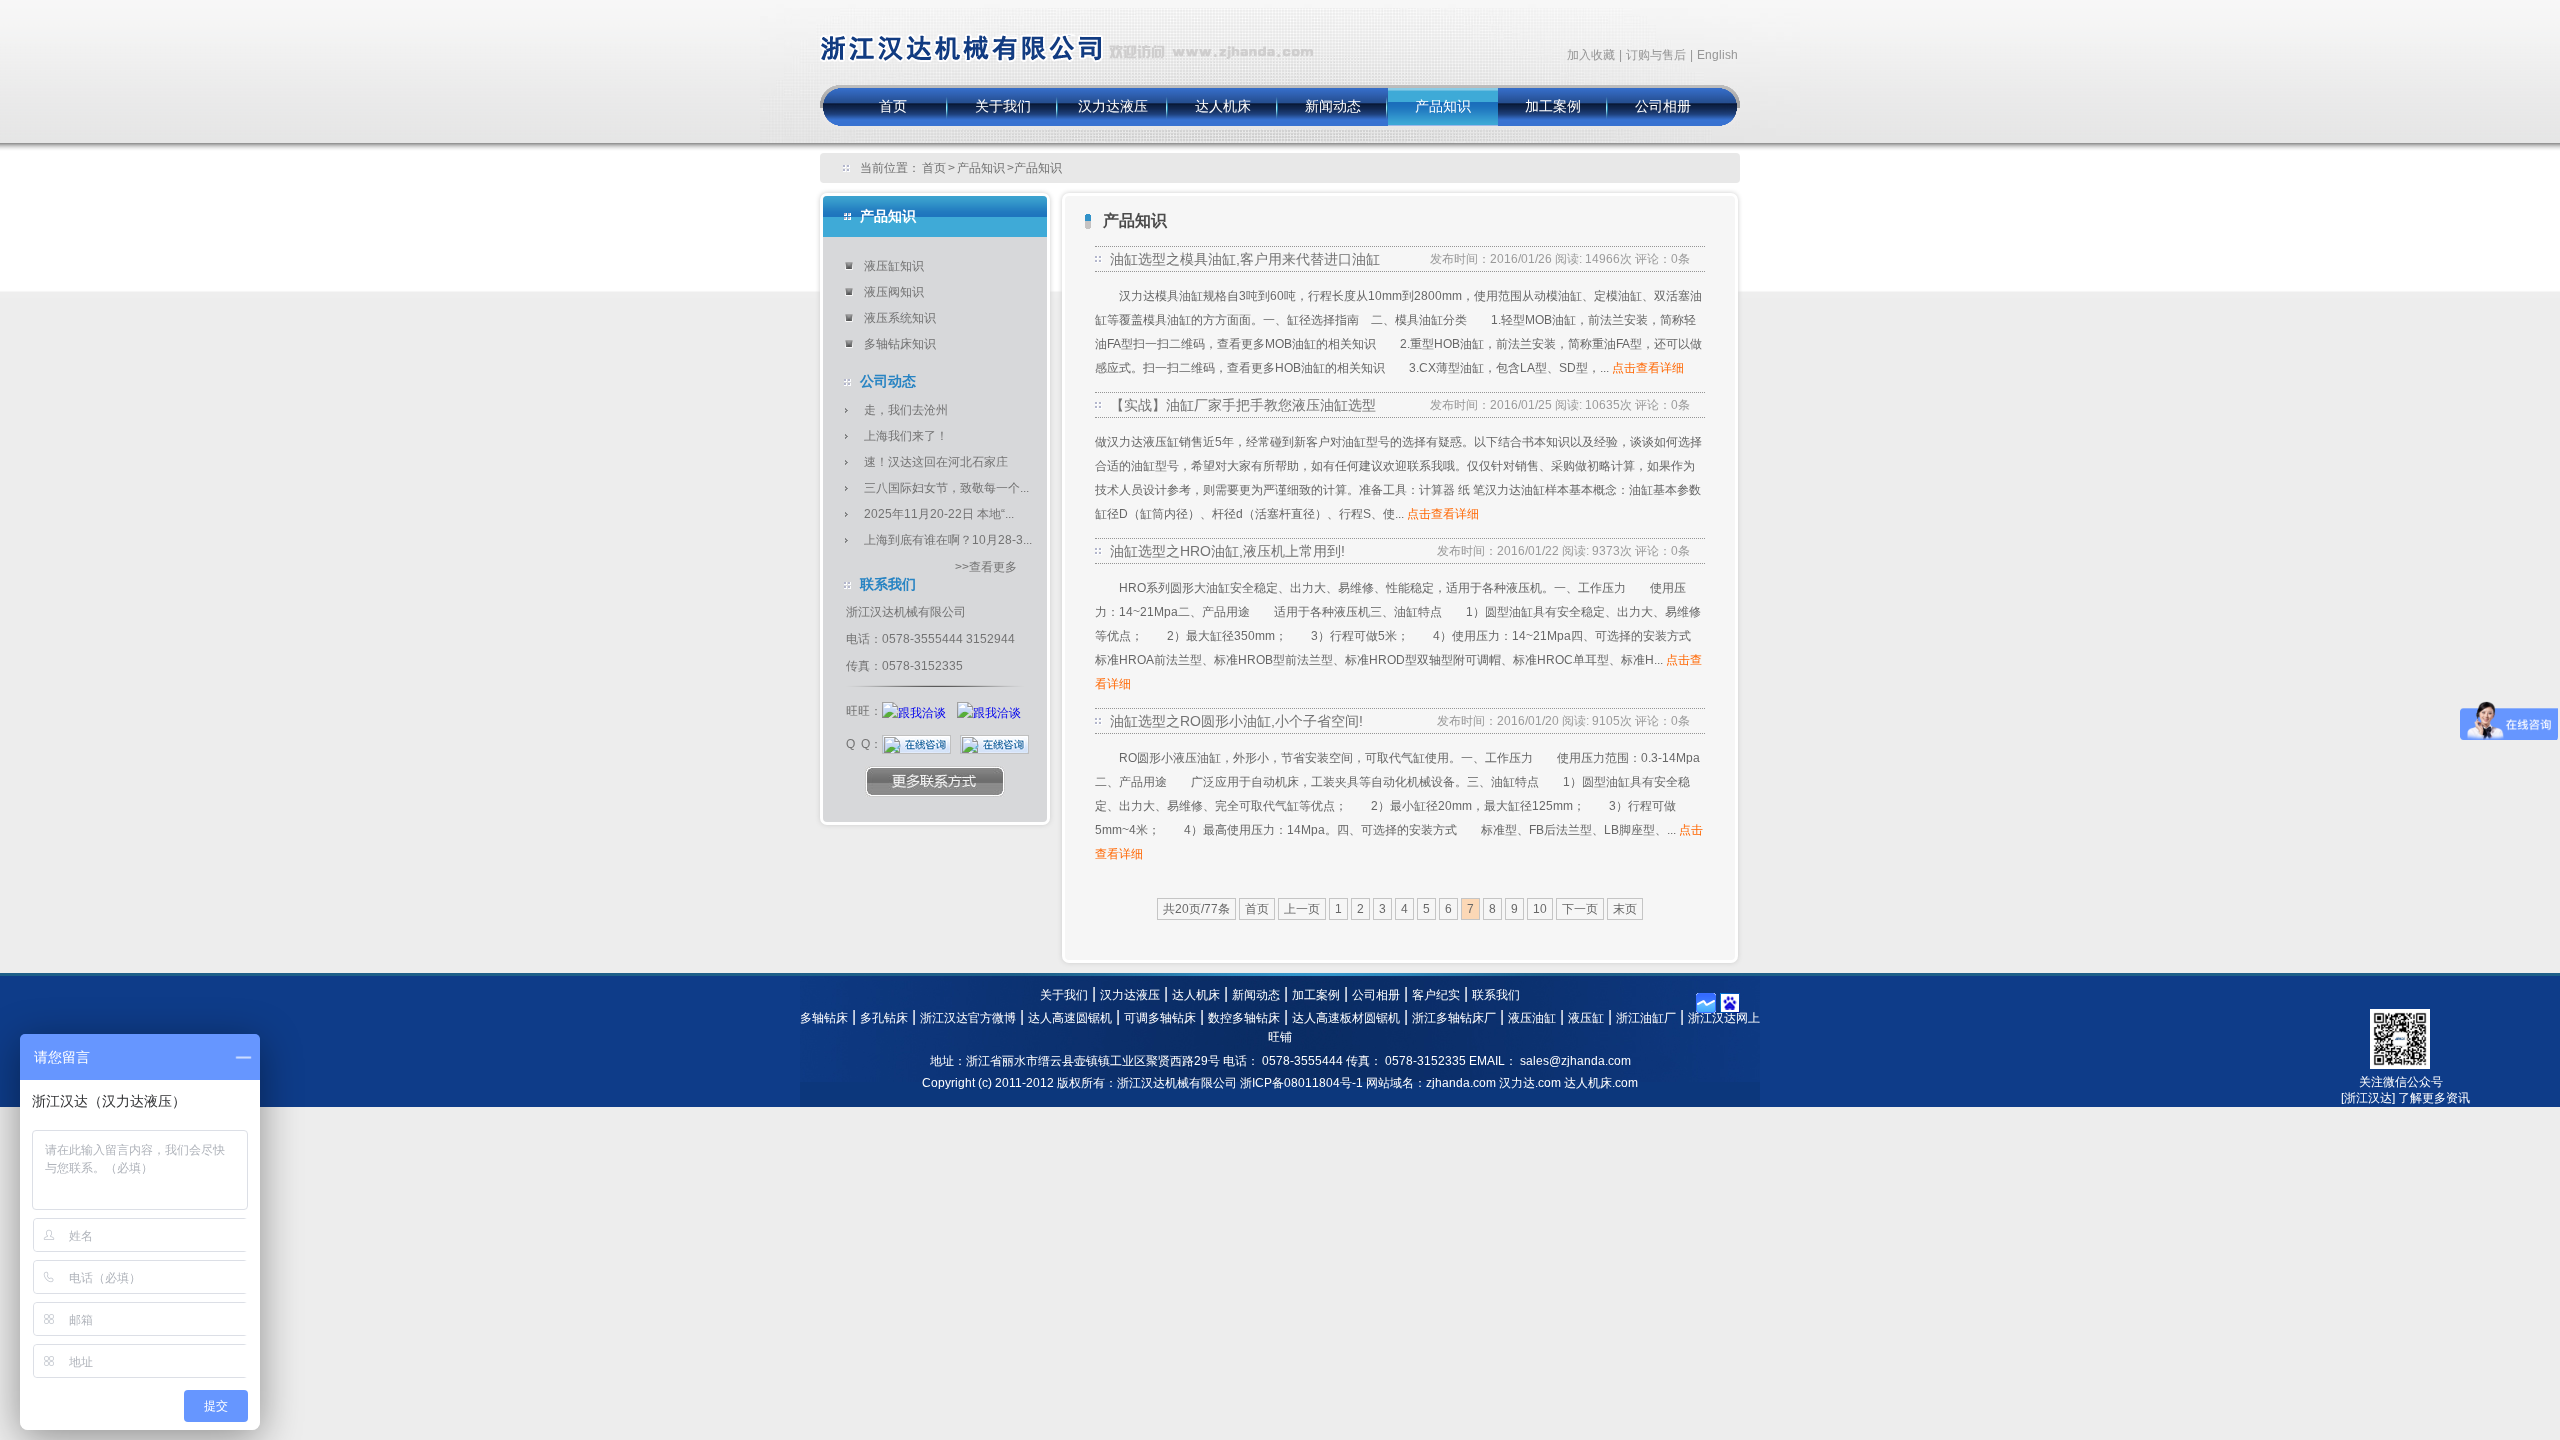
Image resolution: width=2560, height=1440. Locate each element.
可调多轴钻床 (1160, 1018)
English (1717, 55)
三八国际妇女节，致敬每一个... (946, 488)
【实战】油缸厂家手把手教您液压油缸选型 (1243, 405)
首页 (893, 106)
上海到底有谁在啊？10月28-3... (948, 540)
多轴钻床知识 (900, 344)
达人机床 (1223, 106)
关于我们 (1003, 106)
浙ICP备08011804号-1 (1301, 1083)
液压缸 (1586, 1018)
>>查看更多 (986, 567)
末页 (1625, 909)
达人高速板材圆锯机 (1346, 1018)
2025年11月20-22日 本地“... (939, 514)
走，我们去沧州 (906, 410)
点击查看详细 (1648, 368)
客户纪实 (1436, 995)
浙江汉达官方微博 (968, 1018)
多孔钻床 (884, 1018)
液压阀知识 (894, 292)
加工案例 (1553, 106)
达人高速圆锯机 (1070, 1018)
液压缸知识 (894, 266)
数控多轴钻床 (1244, 1018)
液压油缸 (1532, 1018)
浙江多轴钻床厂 (1454, 1018)
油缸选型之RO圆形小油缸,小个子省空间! (1236, 721)
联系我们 (1496, 995)
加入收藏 (1591, 55)
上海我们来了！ (906, 436)
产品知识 (1443, 106)
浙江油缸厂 (1646, 1018)
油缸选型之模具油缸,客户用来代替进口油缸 (1245, 259)
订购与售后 (1656, 55)
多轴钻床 (824, 1018)
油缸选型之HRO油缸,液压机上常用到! (1227, 551)
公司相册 (1663, 106)
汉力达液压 (1113, 106)
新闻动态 (1333, 106)
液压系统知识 (900, 318)
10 (1540, 909)
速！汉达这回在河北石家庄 (936, 462)
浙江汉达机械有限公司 (1068, 33)
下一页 (1580, 909)
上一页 (1302, 909)
